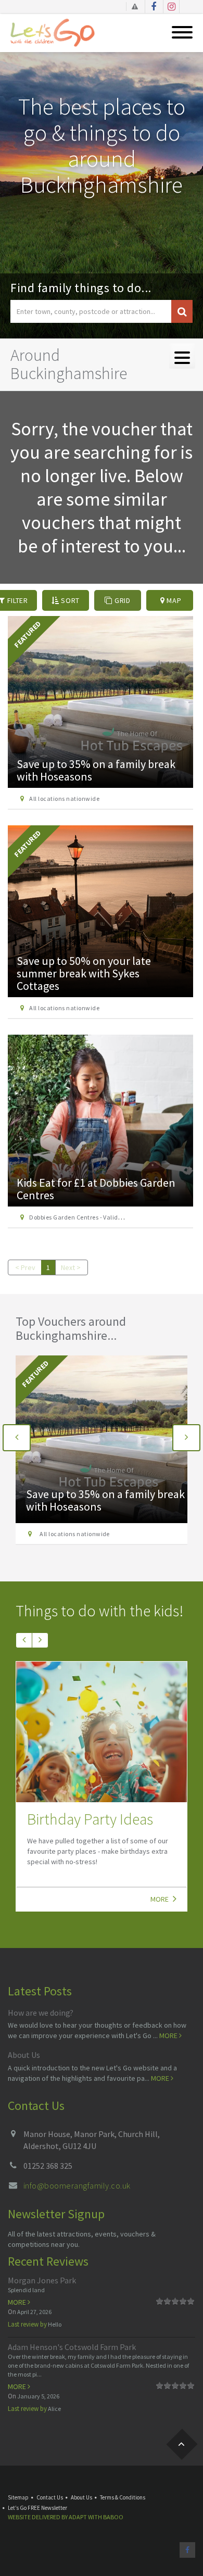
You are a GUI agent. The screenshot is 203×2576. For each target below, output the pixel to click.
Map (173, 600)
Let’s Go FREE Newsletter (37, 2508)
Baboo (113, 2517)
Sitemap (18, 2497)
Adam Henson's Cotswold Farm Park (72, 2347)
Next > (71, 1267)
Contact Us (50, 2497)
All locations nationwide (64, 799)
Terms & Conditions (123, 2497)
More (160, 1899)
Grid (122, 600)
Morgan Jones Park (42, 2280)
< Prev (25, 1267)
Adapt (78, 2517)
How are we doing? (41, 2013)
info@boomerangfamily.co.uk (77, 2185)
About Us (24, 2055)
